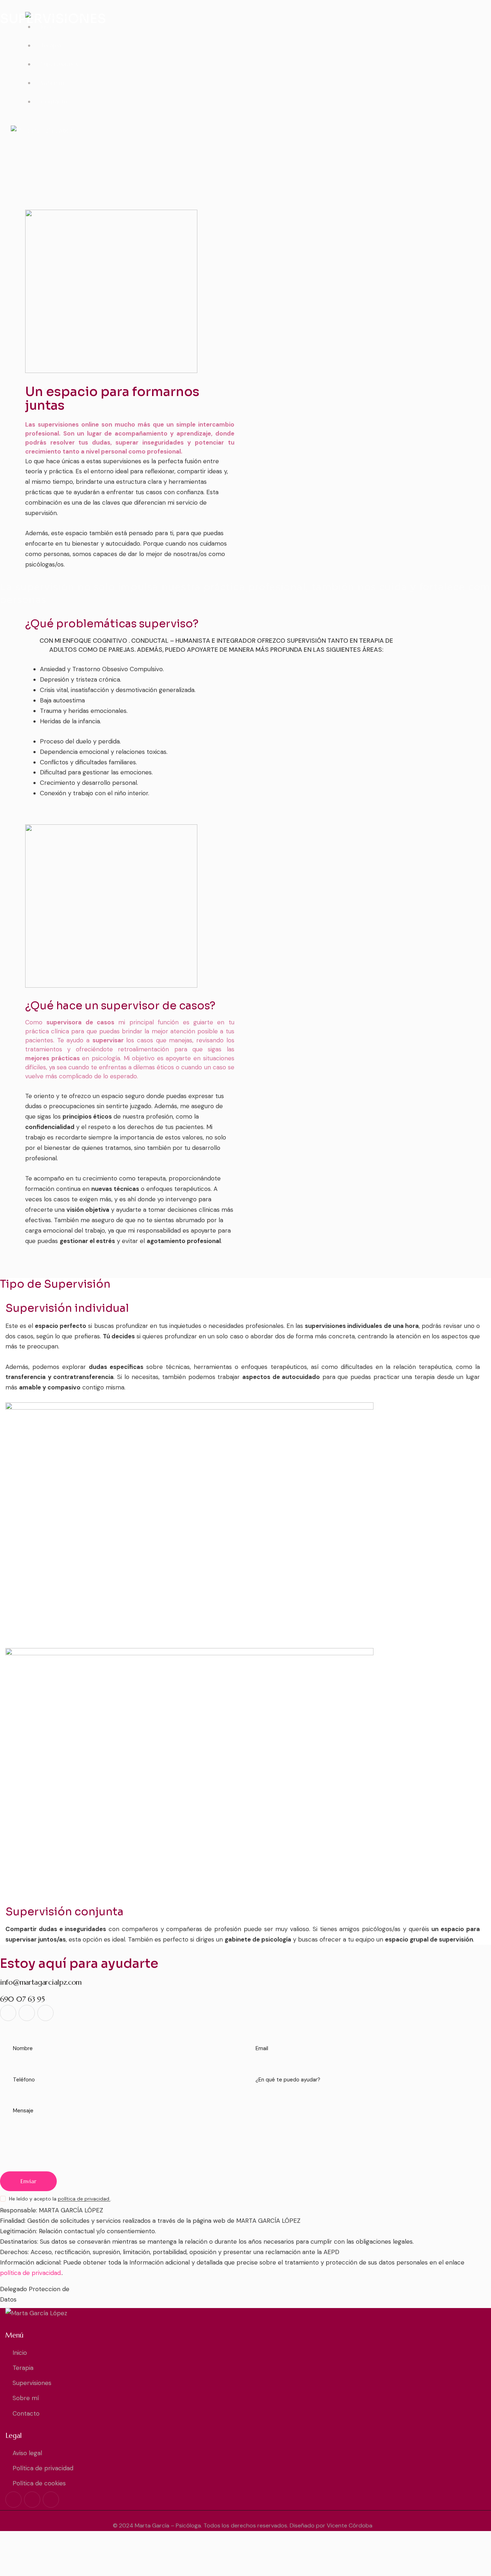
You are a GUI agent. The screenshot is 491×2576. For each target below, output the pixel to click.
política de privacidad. (84, 2199)
